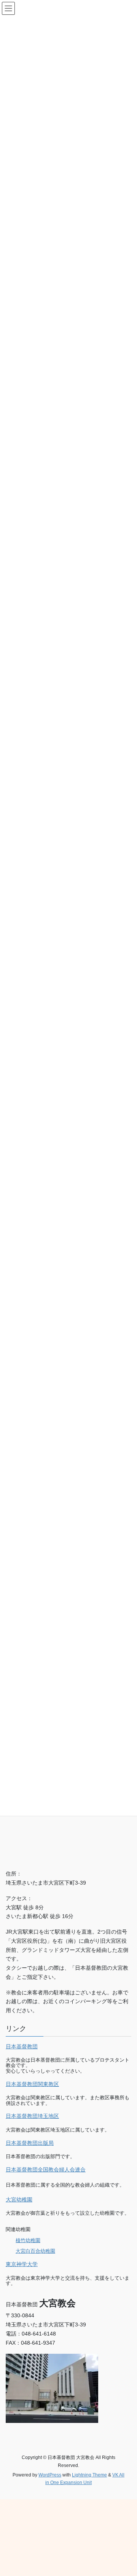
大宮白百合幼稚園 (35, 2251)
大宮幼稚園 (19, 2200)
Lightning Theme (89, 2475)
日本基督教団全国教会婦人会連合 (46, 2170)
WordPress (50, 2475)
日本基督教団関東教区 (32, 2084)
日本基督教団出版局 (30, 2143)
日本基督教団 (22, 2046)
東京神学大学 (22, 2264)
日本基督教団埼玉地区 (32, 2116)
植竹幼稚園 (28, 2240)
